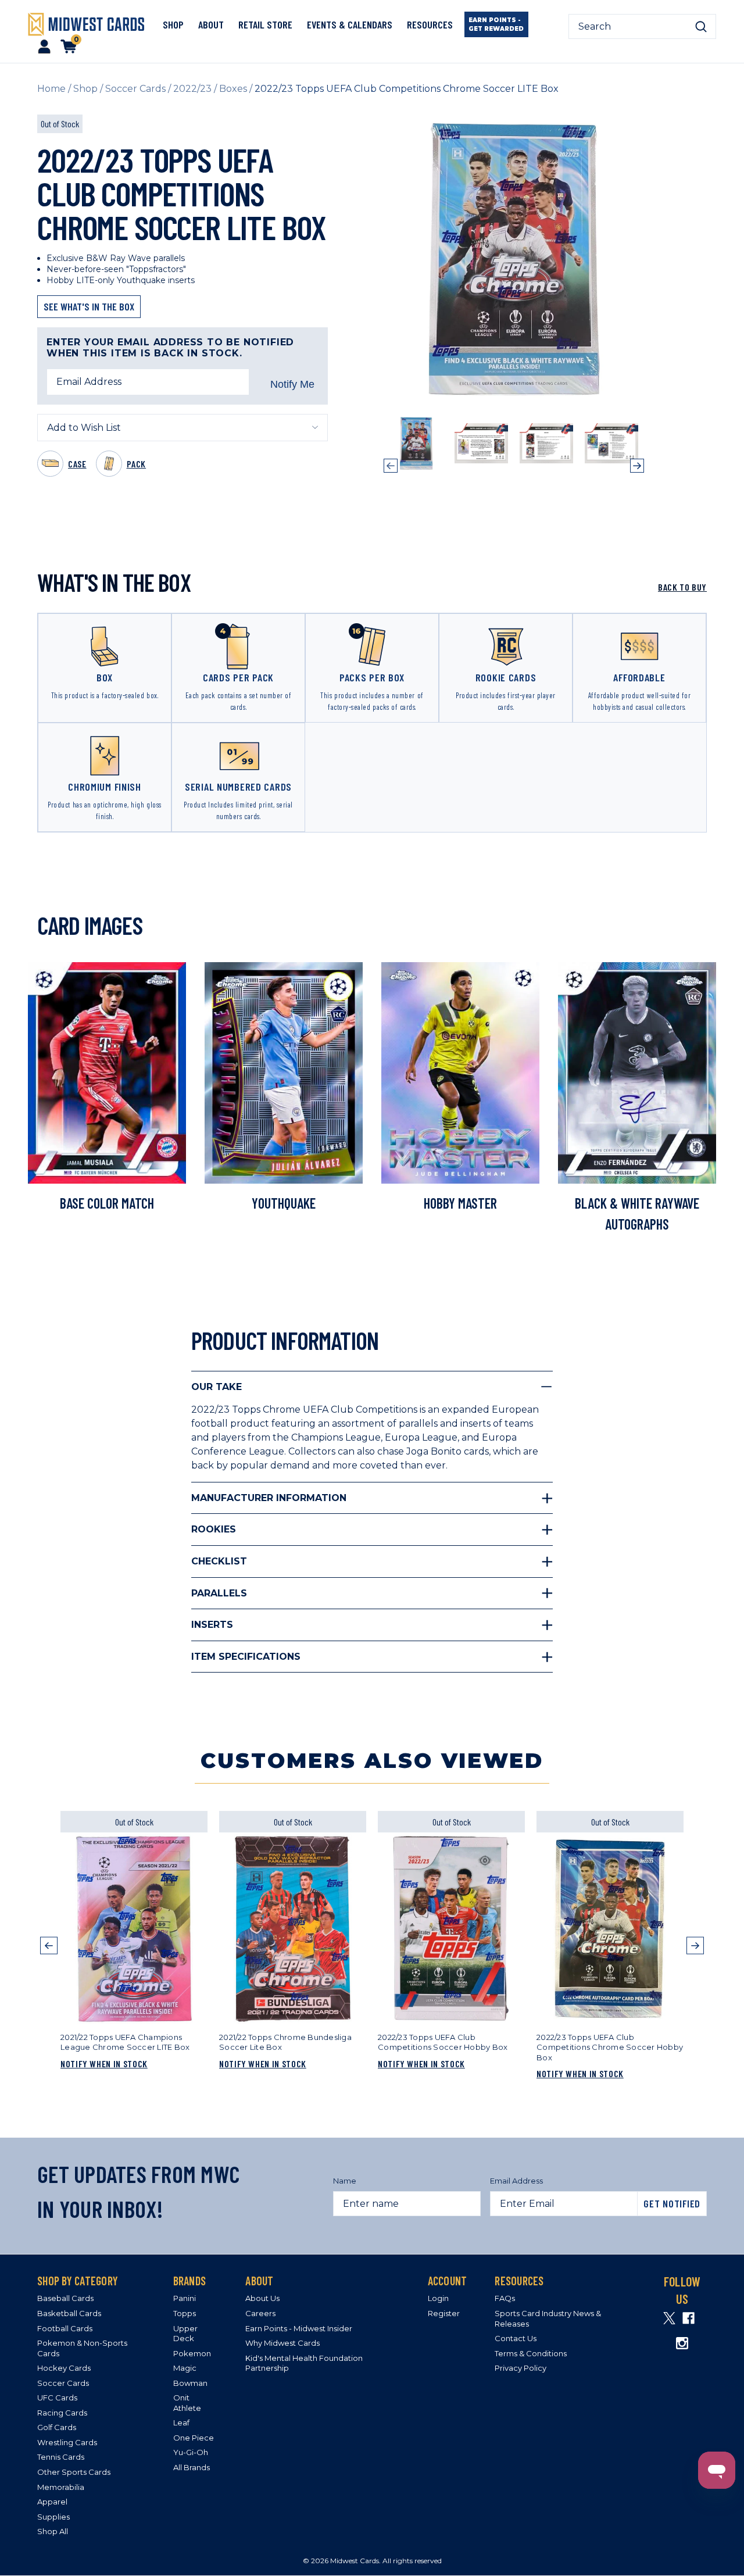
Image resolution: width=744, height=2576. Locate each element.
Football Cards (65, 2328)
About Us (262, 2298)
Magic (185, 2368)
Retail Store (265, 24)
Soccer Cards (63, 2383)
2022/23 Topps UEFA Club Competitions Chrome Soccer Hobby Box (610, 2047)
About (211, 24)
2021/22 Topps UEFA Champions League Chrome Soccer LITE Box (125, 2042)
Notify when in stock (104, 2064)
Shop (173, 24)
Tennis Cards (61, 2457)
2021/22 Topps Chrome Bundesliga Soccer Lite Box (285, 2042)
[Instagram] (682, 2343)
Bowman (190, 2383)
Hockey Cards (64, 2368)
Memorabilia (61, 2487)
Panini (185, 2298)
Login (438, 2298)
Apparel (52, 2502)
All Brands (192, 2467)
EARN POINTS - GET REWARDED (496, 24)
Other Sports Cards (74, 2472)
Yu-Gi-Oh (191, 2452)
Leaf (181, 2423)
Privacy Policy (521, 2368)
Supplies (53, 2517)
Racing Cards (62, 2413)
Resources (430, 24)
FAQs (505, 2298)
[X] (669, 2318)
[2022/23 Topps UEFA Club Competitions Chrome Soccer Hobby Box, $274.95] (610, 1929)
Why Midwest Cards (282, 2343)
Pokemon (192, 2353)
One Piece (194, 2438)
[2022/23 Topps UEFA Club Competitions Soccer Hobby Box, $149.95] (451, 1929)
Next (637, 466)
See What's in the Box (89, 306)
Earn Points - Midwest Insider (299, 2328)
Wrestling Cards (67, 2442)
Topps (185, 2313)
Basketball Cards (69, 2313)
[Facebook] (688, 2318)
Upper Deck (185, 2334)
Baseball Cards (65, 2298)
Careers (260, 2313)
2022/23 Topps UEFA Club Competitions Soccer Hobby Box (443, 2042)
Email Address (516, 2181)
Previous (391, 466)
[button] (49, 1959)
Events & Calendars (350, 24)
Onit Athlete (187, 2403)
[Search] (701, 27)
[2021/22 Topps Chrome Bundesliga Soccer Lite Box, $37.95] (293, 1929)
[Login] (44, 46)
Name (345, 2181)
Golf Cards (57, 2427)
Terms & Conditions (531, 2353)
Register (444, 2313)
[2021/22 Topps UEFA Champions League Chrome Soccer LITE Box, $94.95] (134, 1929)
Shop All (53, 2531)
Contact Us (516, 2338)
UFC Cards (57, 2398)
